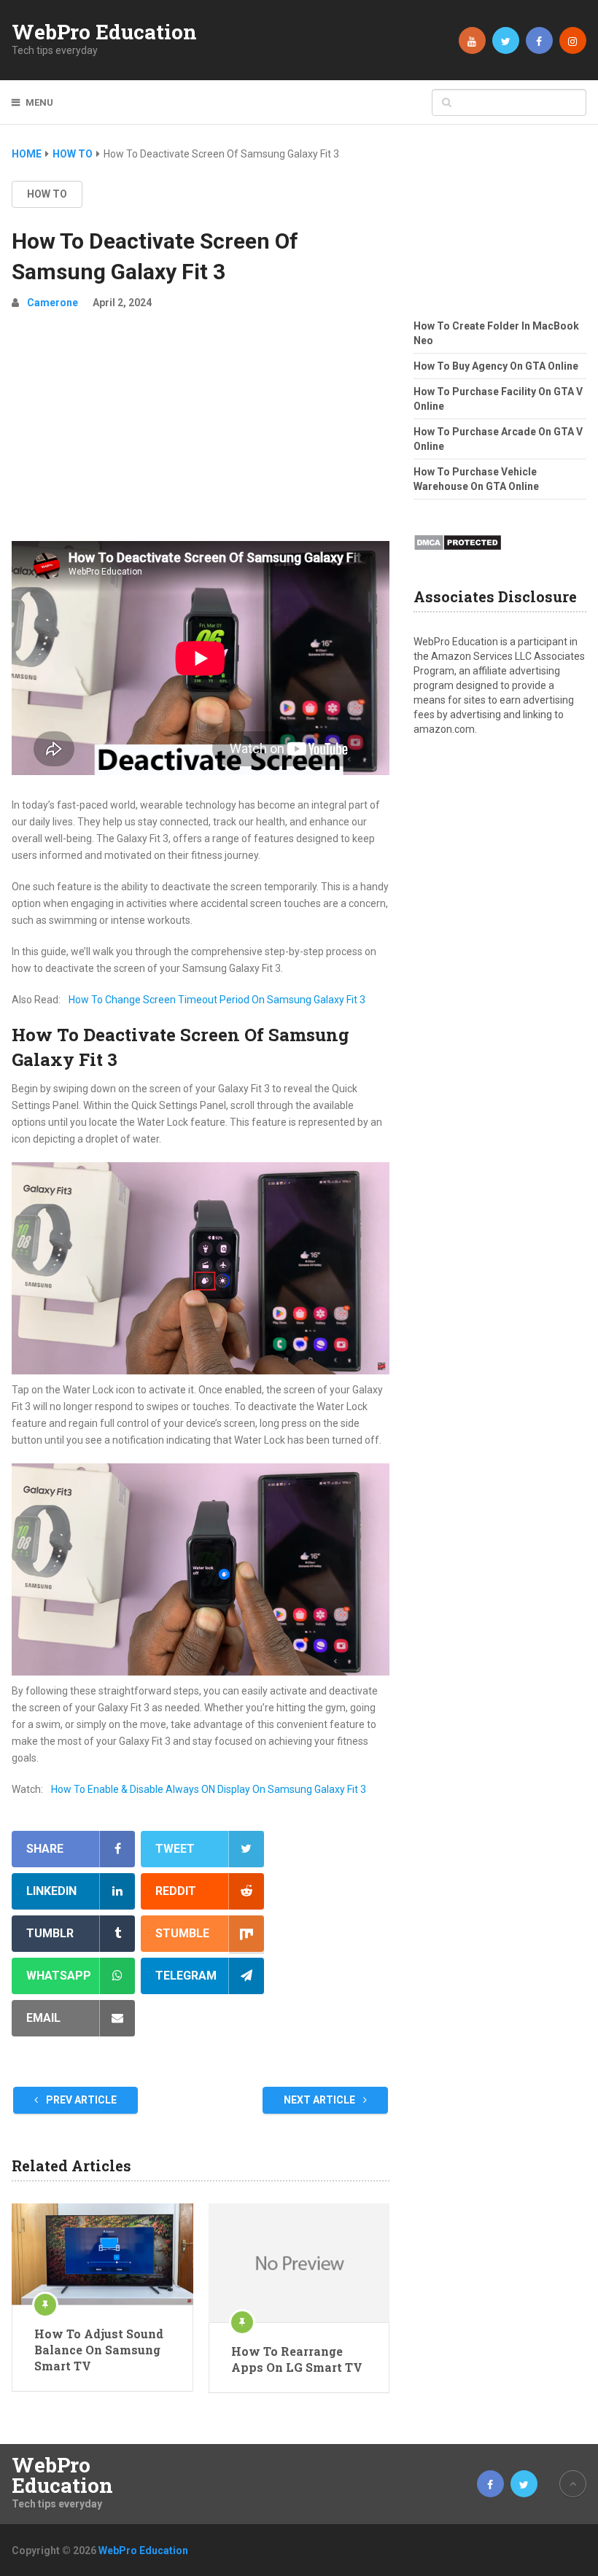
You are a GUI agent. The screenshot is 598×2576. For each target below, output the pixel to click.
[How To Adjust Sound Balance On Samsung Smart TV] (102, 2254)
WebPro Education (104, 32)
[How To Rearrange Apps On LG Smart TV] (299, 2263)
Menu (39, 102)
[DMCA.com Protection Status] (458, 555)
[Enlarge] (370, 1181)
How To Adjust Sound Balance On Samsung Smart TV (99, 2350)
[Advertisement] (201, 432)
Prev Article (80, 2100)
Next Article (321, 2100)
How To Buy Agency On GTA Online (496, 366)
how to (47, 194)
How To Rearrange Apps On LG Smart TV (297, 2359)
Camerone (53, 303)
